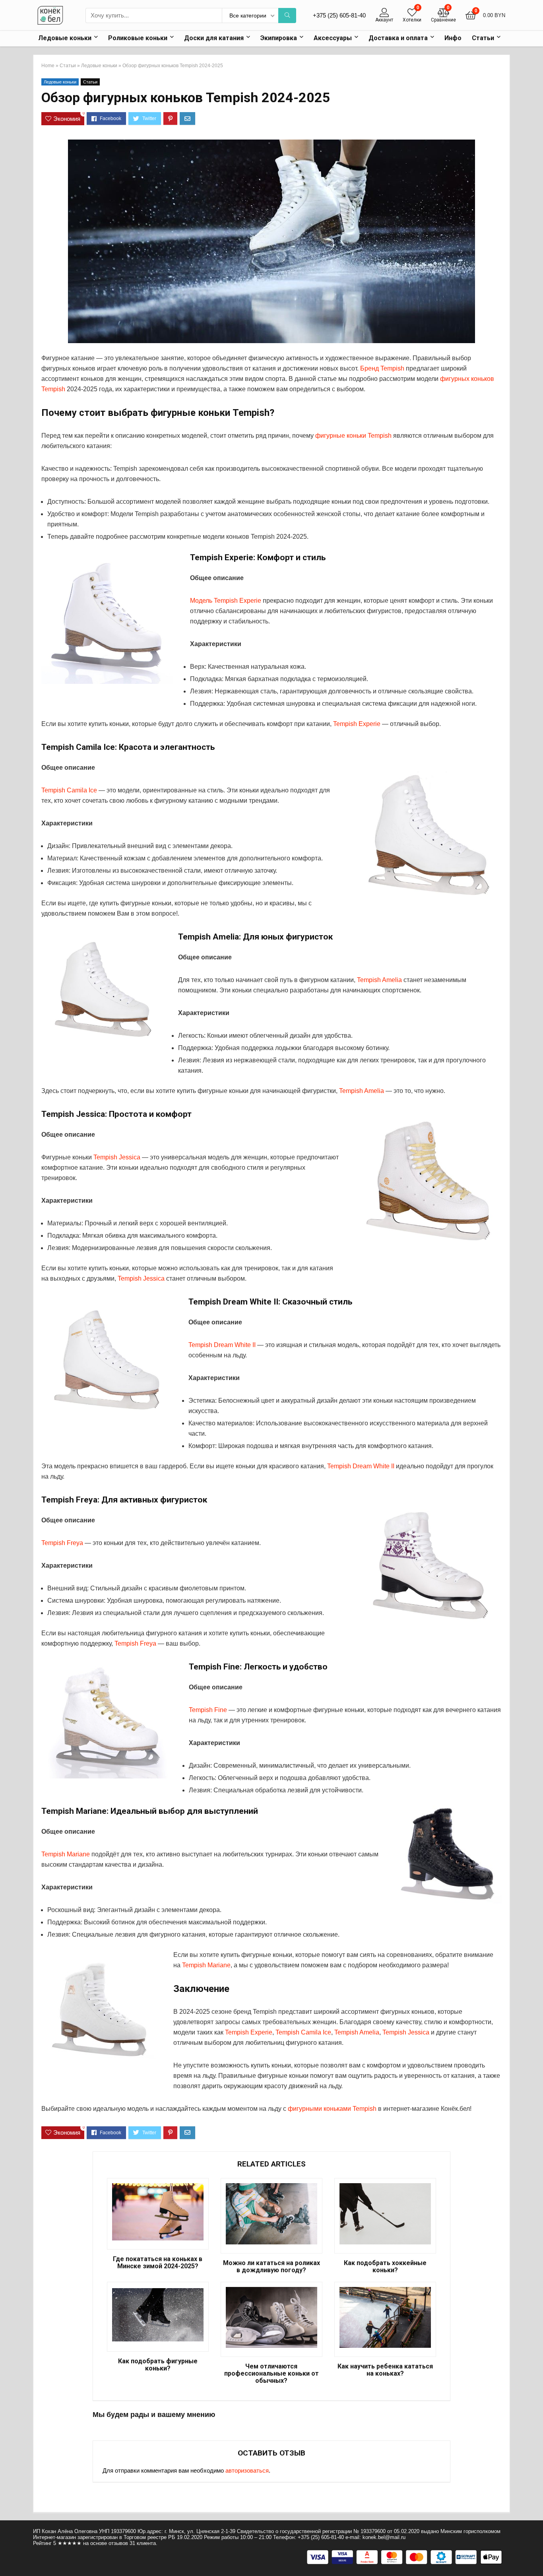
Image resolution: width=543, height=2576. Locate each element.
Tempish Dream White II (222, 1345)
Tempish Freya (62, 1543)
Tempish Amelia (379, 980)
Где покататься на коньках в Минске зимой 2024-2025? (158, 2263)
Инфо (453, 38)
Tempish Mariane (66, 1854)
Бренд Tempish (382, 368)
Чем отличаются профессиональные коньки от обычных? (271, 2374)
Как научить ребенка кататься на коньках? (385, 2370)
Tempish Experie (357, 724)
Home (48, 66)
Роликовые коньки (138, 38)
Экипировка (279, 38)
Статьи (483, 38)
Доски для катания (214, 38)
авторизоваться (247, 2470)
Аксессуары (333, 38)
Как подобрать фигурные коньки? (158, 2365)
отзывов (118, 2543)
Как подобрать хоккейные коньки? (385, 2267)
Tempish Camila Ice (69, 790)
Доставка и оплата (398, 38)
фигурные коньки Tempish (353, 436)
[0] (412, 13)
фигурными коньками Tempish (332, 2109)
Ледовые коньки (65, 38)
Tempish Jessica (117, 1157)
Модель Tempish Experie (226, 601)
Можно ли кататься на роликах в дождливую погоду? (271, 2267)
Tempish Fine (208, 1710)
